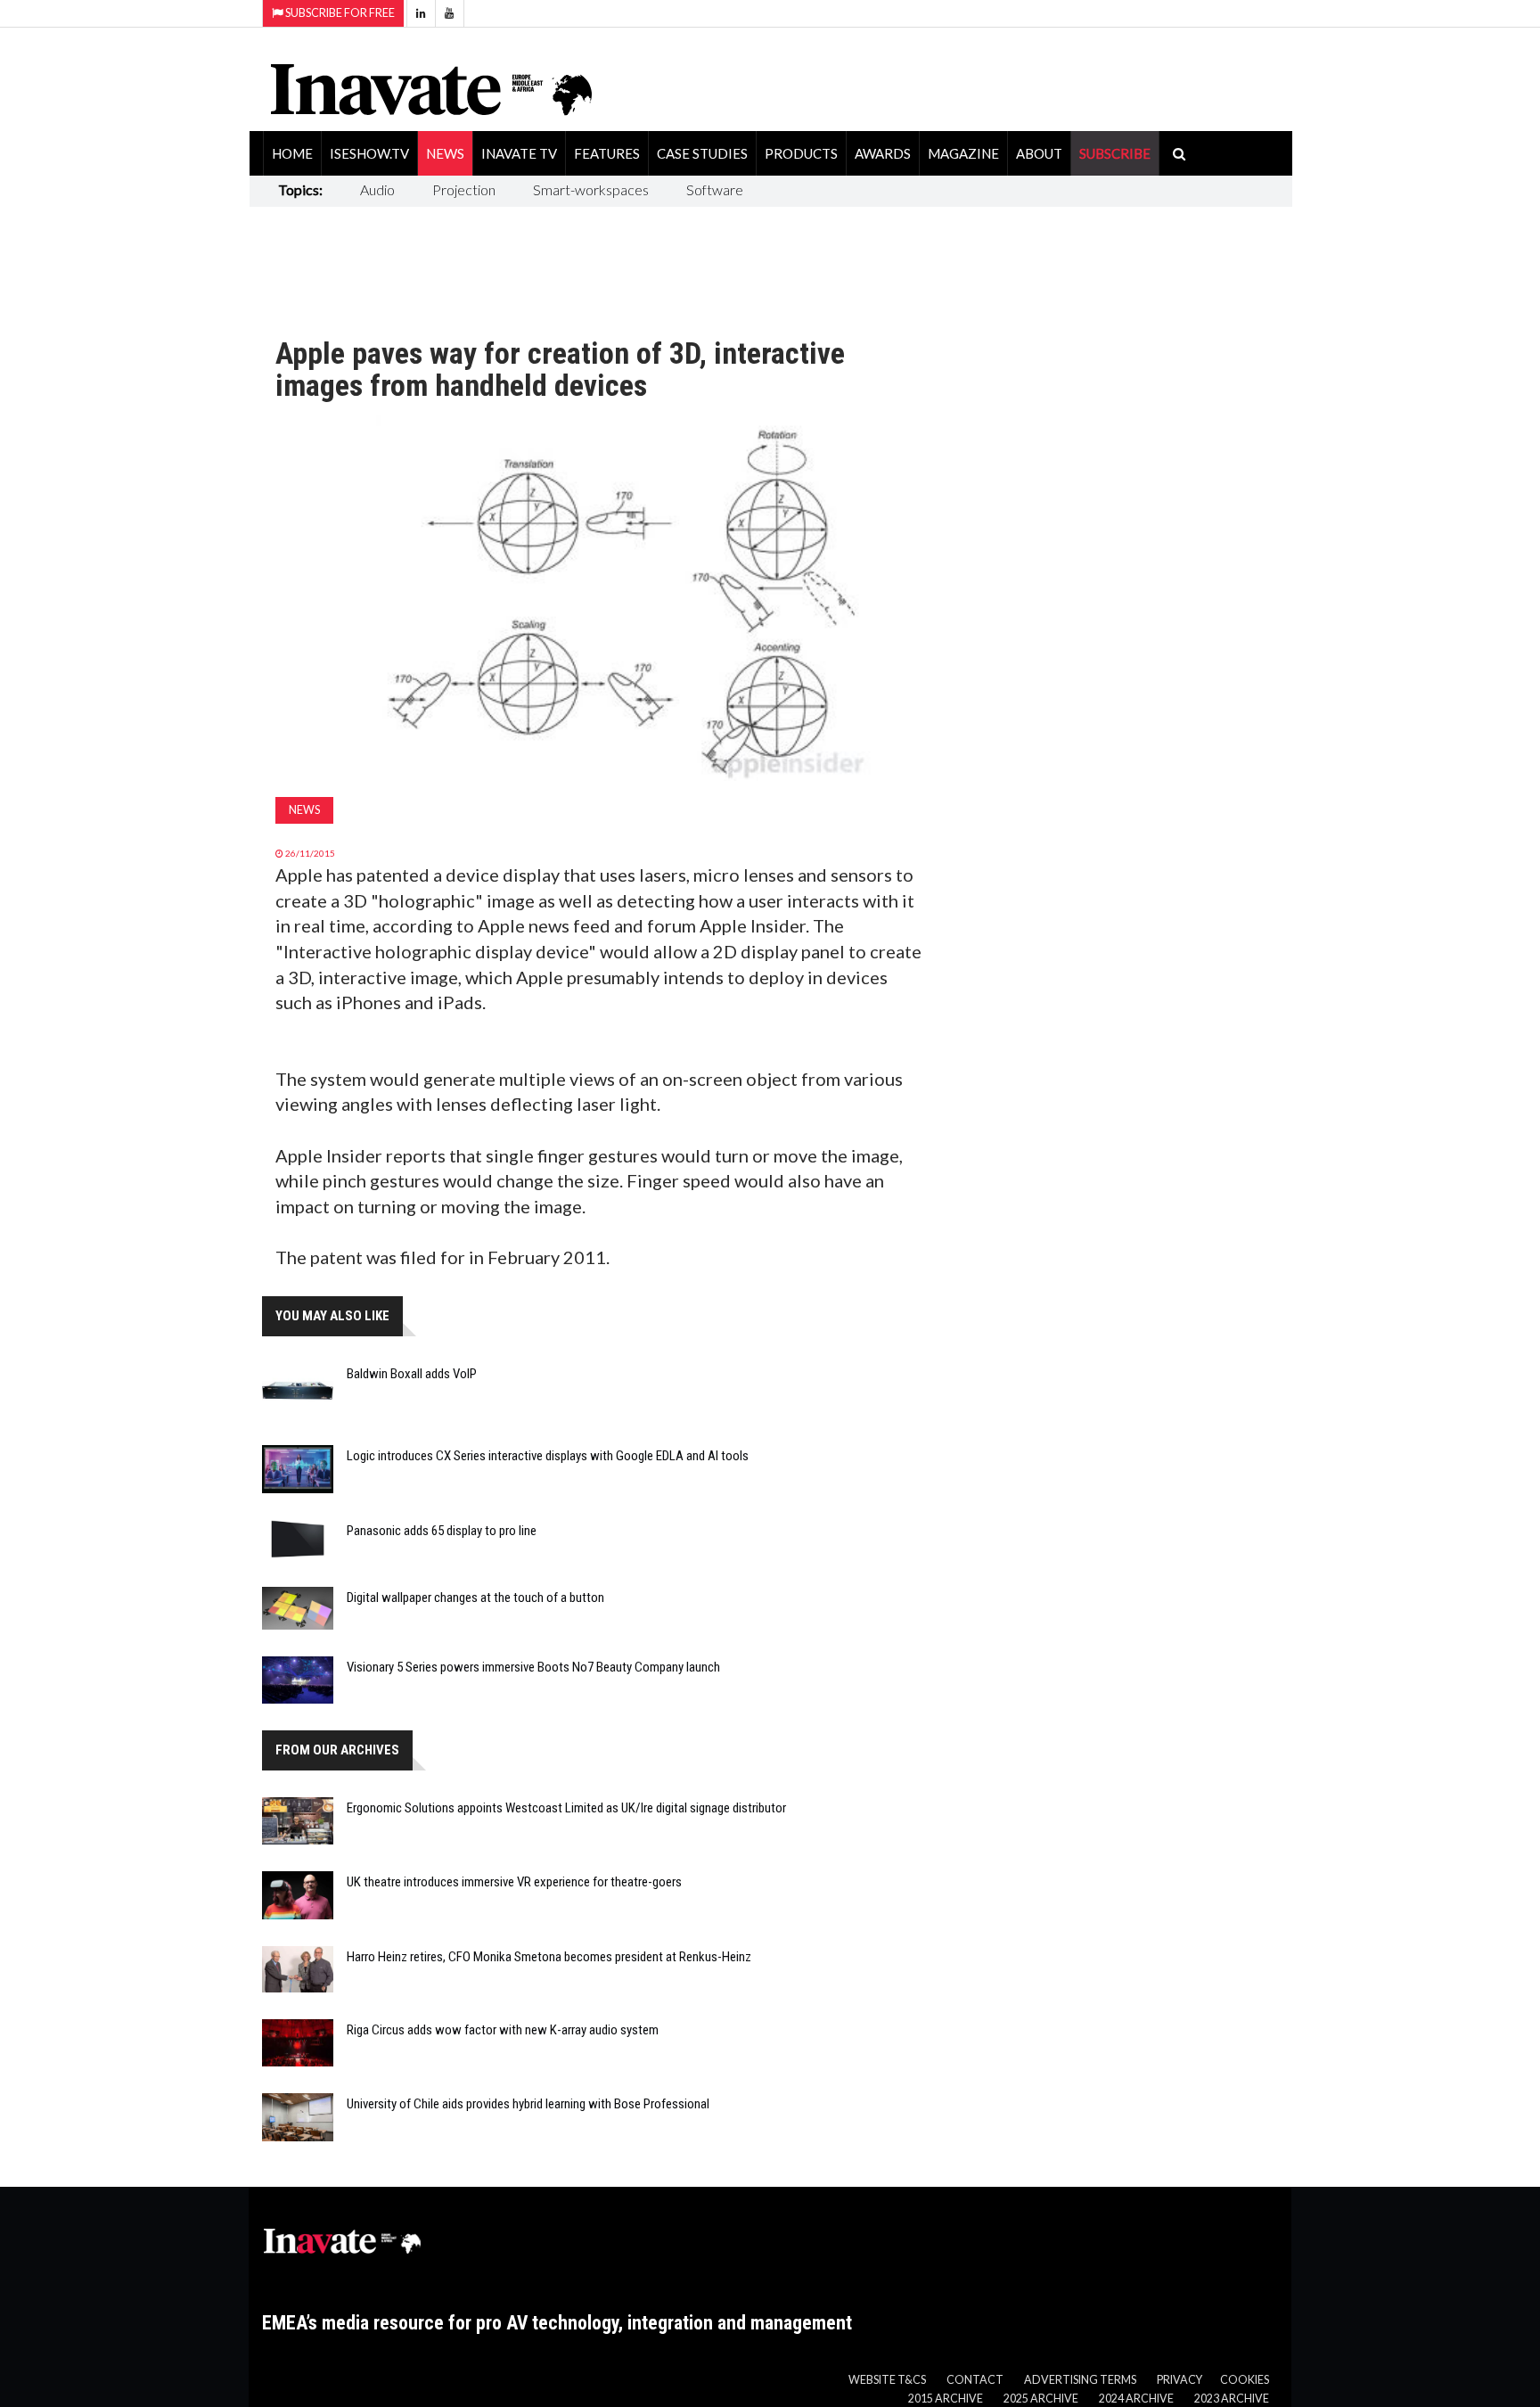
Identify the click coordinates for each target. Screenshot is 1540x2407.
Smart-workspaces (591, 189)
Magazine (963, 153)
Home (292, 153)
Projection (464, 189)
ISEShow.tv (369, 153)
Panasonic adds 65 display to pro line (442, 1531)
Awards (883, 153)
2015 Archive (946, 2399)
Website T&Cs (887, 2380)
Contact (975, 2380)
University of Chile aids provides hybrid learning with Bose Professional (528, 2104)
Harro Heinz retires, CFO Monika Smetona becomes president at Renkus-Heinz (549, 1957)
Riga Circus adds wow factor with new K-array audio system (503, 2030)
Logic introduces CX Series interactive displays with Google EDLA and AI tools (548, 1456)
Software (715, 189)
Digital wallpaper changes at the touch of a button (475, 1598)
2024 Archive (1136, 2399)
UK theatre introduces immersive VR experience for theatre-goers (514, 1882)
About (1039, 153)
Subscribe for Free (339, 13)
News (445, 153)
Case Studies (702, 153)
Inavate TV (519, 153)
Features (607, 153)
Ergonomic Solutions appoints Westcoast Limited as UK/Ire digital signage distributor (566, 1808)
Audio (377, 189)
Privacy (1180, 2380)
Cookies (1245, 2380)
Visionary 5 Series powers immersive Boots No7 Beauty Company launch (533, 1667)
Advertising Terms (1080, 2380)
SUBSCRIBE (1115, 153)
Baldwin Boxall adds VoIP (412, 1374)
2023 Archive (1232, 2399)
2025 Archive (1041, 2399)
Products (801, 153)
